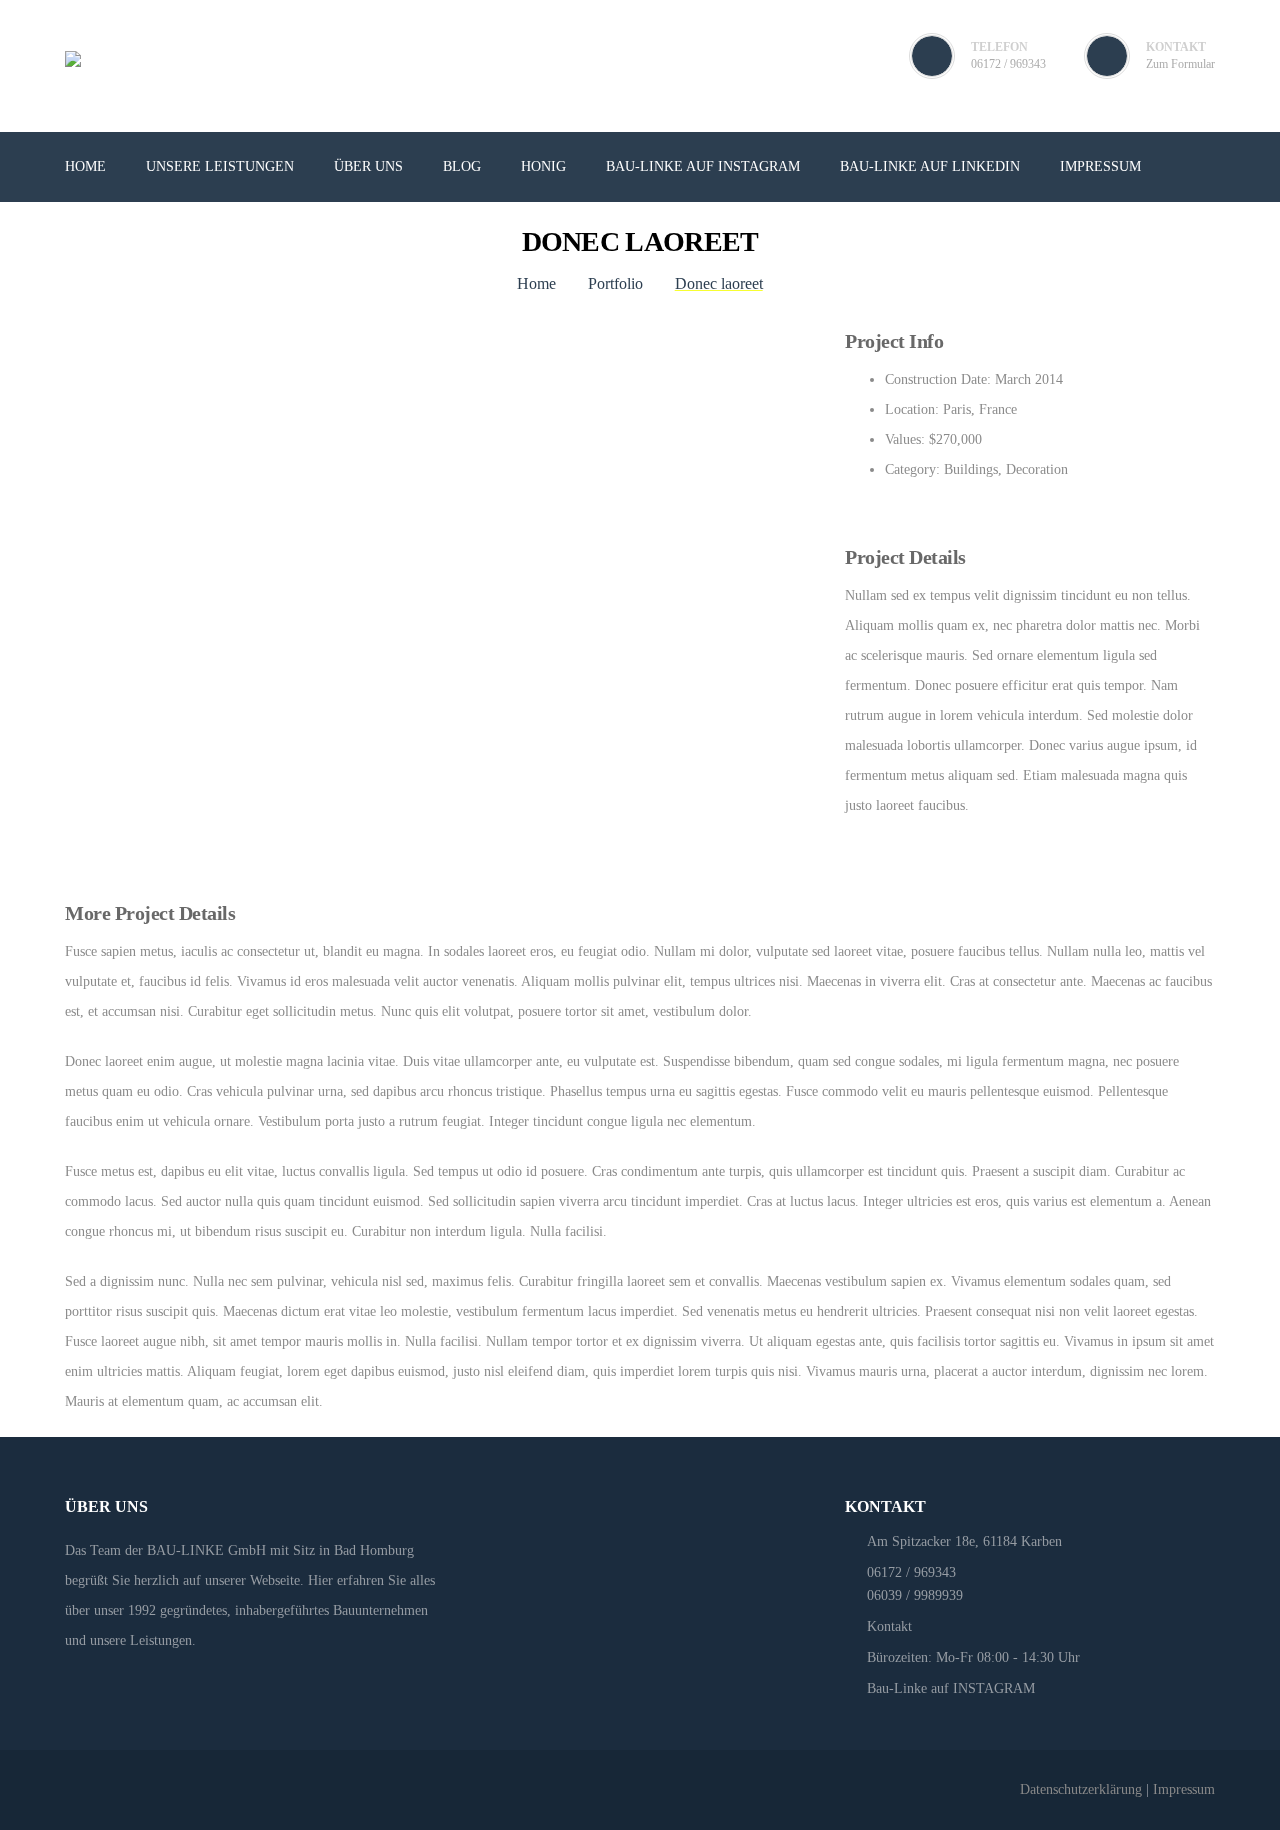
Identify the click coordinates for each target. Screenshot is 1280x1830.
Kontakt (889, 1626)
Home (536, 283)
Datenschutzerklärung (1081, 1789)
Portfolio (615, 283)
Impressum (1184, 1789)
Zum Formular (1180, 64)
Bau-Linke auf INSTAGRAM (951, 1688)
